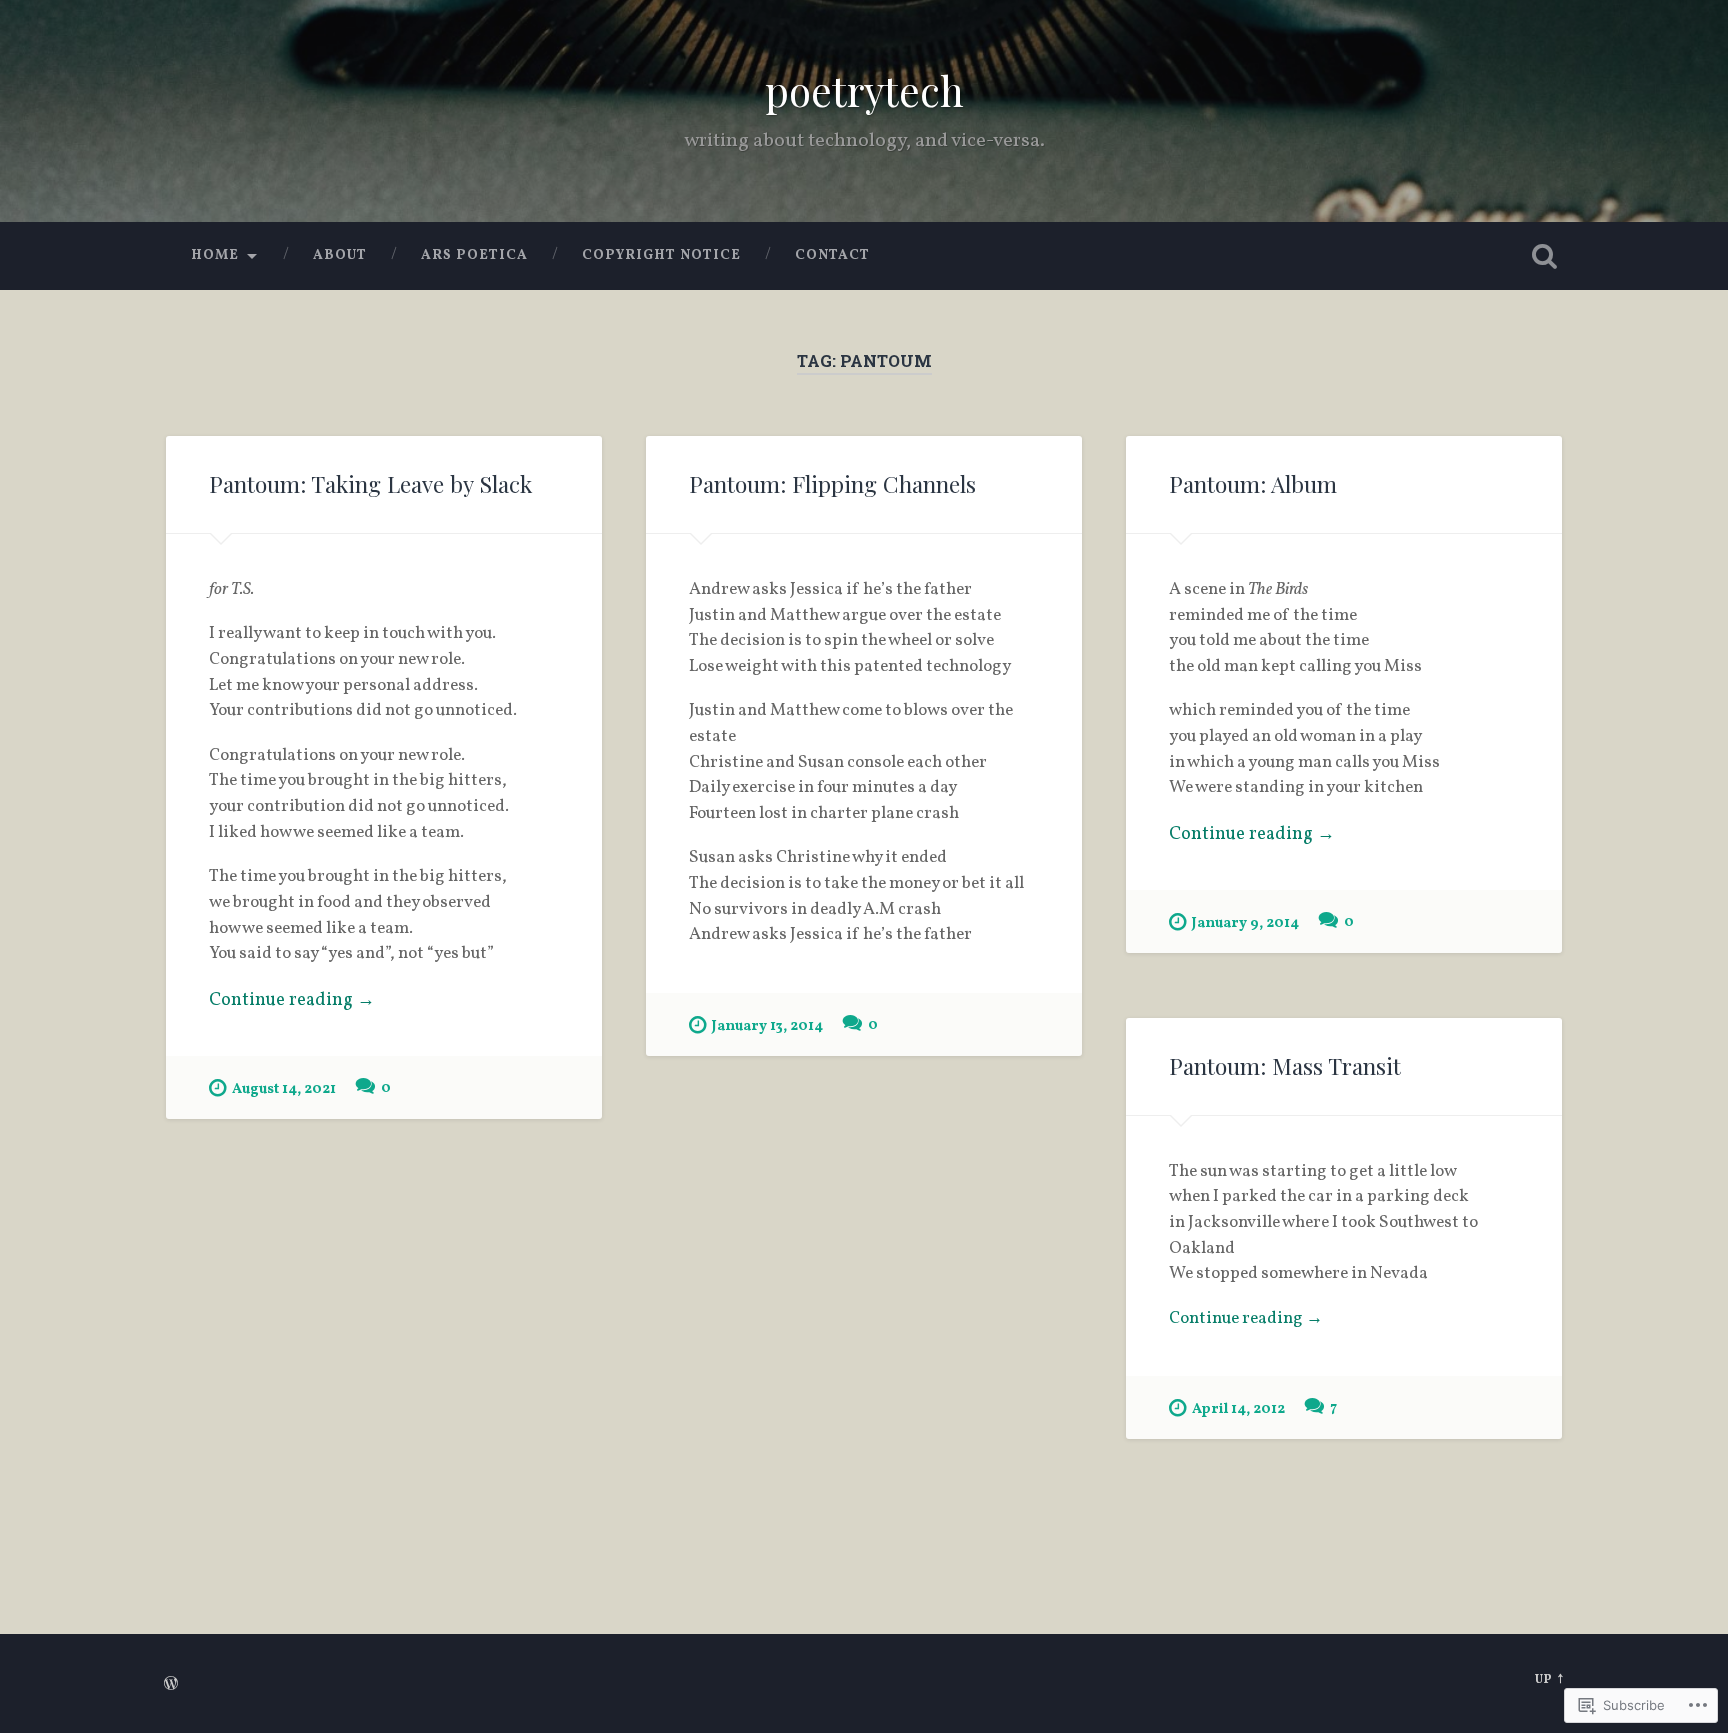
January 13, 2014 (767, 1026)
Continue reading (292, 1000)
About (340, 255)
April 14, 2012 (1238, 1409)
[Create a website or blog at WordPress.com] (171, 1686)
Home (215, 255)
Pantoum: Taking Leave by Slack (370, 484)
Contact (832, 255)
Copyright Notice (661, 255)
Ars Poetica (474, 255)
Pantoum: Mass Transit (1285, 1066)
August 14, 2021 (284, 1089)
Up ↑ (1549, 1680)
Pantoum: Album (1253, 484)
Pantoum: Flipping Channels (832, 484)
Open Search (1544, 256)
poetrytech (864, 90)
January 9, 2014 (1245, 923)
